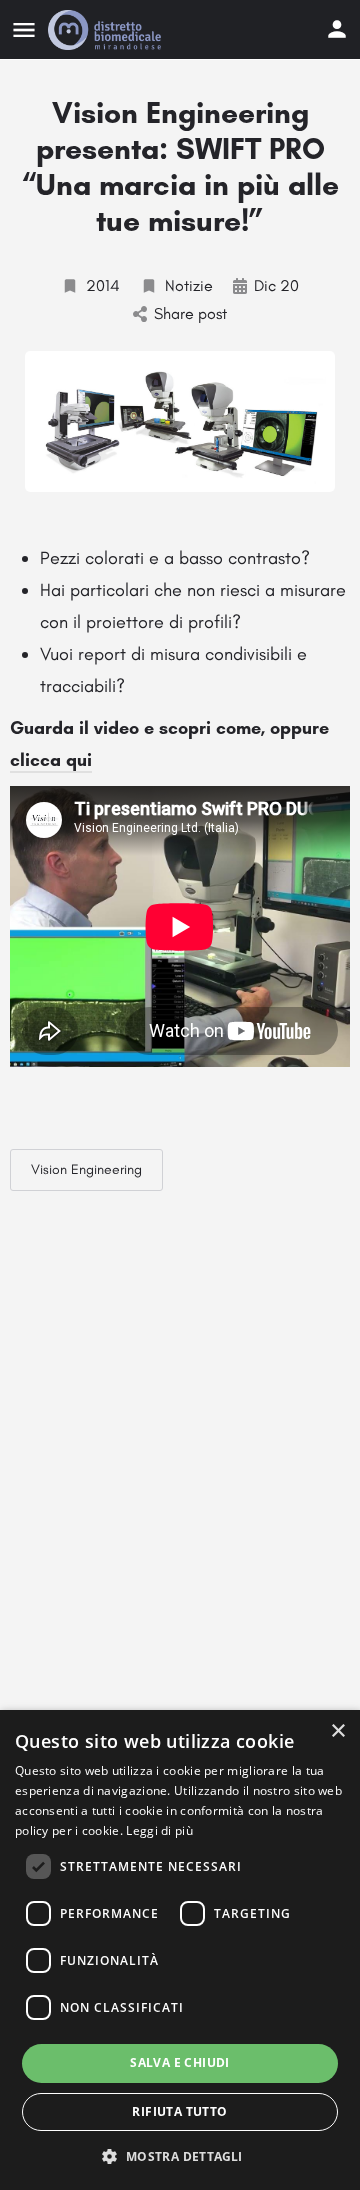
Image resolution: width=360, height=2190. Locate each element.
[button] (179, 2155)
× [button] (337, 1731)
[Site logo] (107, 30)
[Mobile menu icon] (24, 30)
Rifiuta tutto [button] (179, 2111)
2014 (103, 285)
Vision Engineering (86, 1169)
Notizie (189, 285)
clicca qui (51, 760)
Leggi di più (159, 1830)
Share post (190, 313)
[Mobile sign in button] (337, 29)
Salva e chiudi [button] (180, 2062)
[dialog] (180, 1950)
